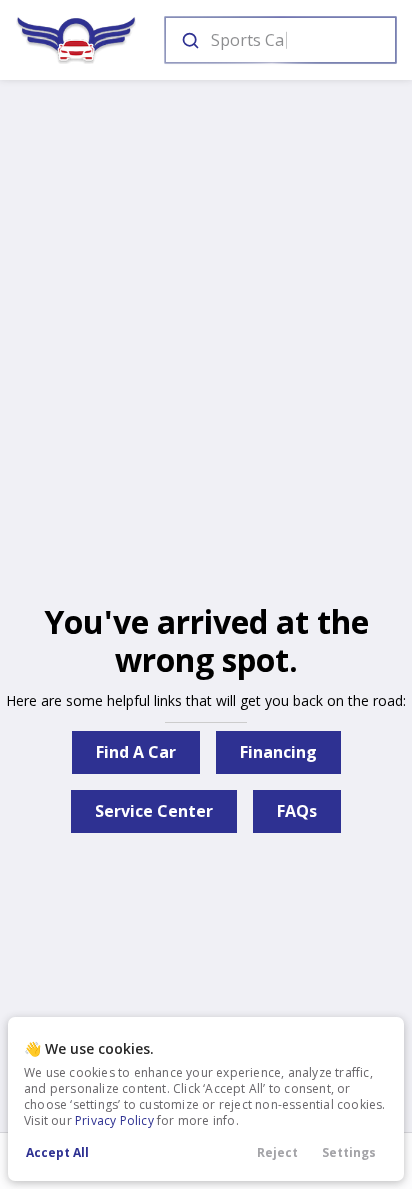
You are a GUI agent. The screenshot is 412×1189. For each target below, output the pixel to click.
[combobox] (279, 40)
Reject (277, 1152)
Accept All (57, 1152)
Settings (349, 1152)
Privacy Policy (114, 1120)
